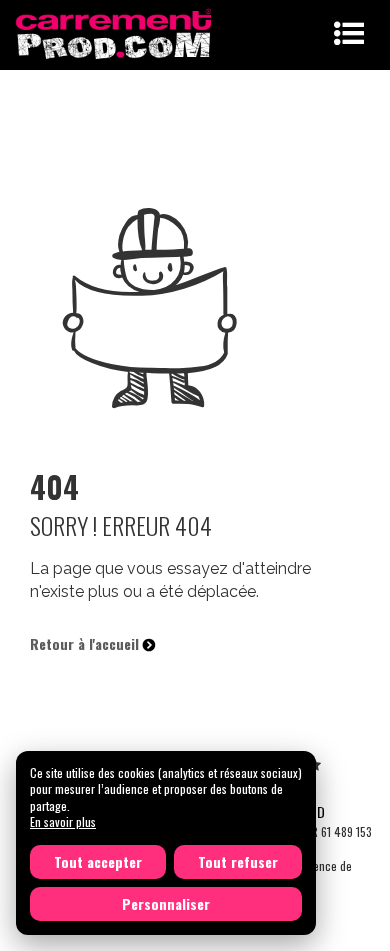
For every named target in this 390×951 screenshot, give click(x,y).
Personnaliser (166, 903)
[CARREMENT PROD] (115, 32)
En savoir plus (63, 821)
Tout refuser (238, 861)
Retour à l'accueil (86, 643)
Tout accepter (98, 861)
